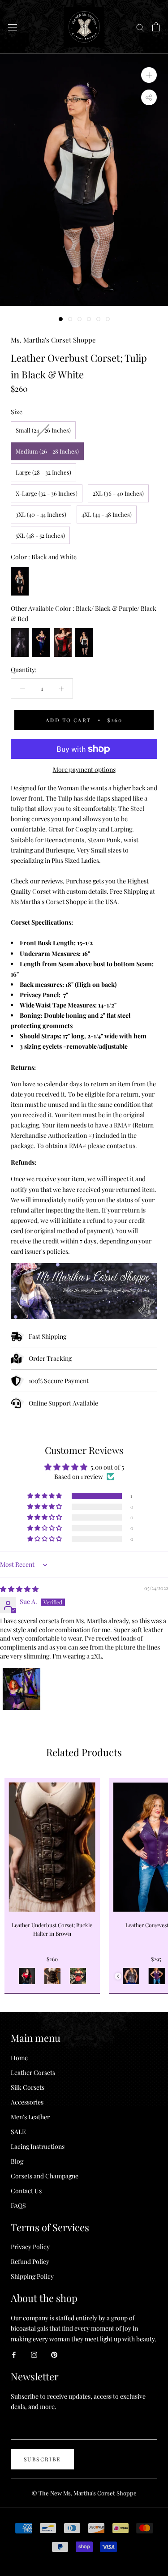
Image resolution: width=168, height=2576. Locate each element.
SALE (18, 2132)
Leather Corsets (33, 2072)
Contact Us (26, 2191)
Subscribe (42, 2459)
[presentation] (118, 1976)
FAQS (18, 2205)
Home (19, 2058)
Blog (17, 2161)
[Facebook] (14, 2354)
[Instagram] (34, 2354)
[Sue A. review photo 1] (22, 1689)
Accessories (27, 2102)
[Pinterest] (54, 2354)
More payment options (84, 769)
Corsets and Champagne (45, 2176)
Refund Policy (30, 2261)
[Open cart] (156, 27)
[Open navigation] (13, 27)
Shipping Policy (32, 2276)
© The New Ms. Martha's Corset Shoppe (84, 2493)
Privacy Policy (30, 2247)
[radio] (43, 430)
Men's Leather (30, 2117)
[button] (45, 1496)
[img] (19, 1589)
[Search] (140, 27)
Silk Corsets (28, 2087)
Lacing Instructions (38, 2146)
